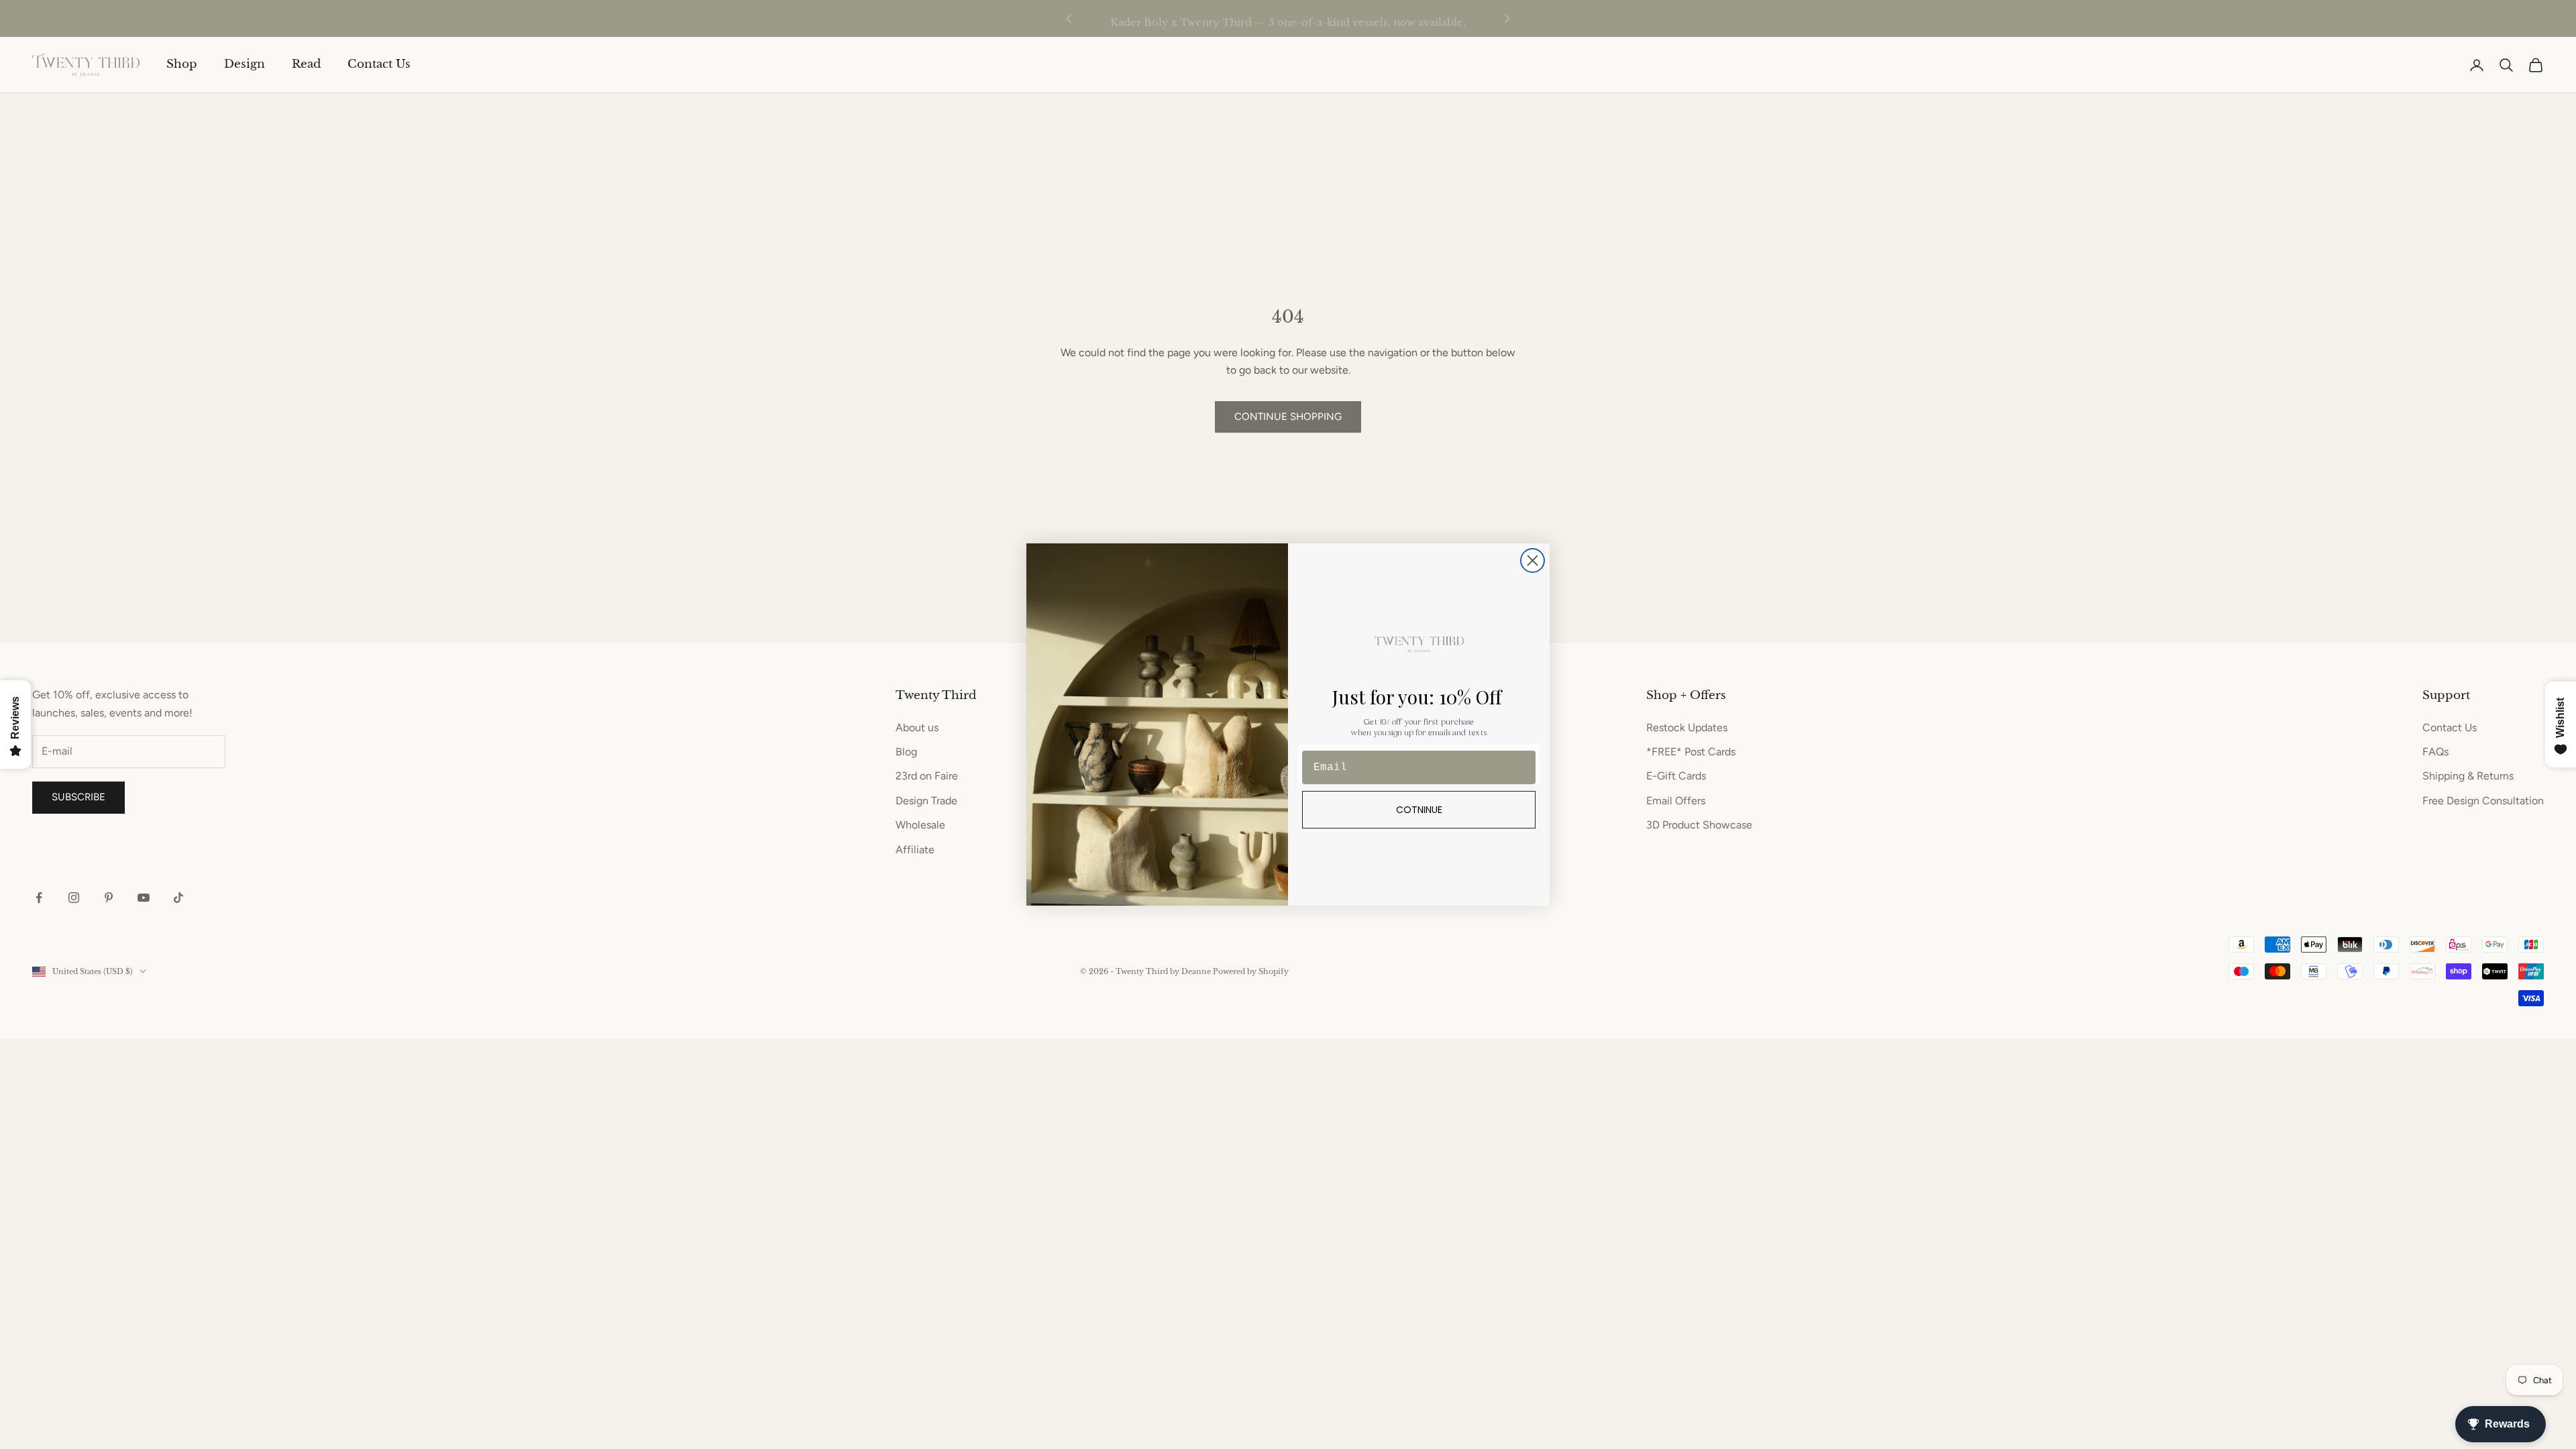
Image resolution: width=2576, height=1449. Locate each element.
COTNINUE (1419, 810)
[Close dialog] (1533, 560)
